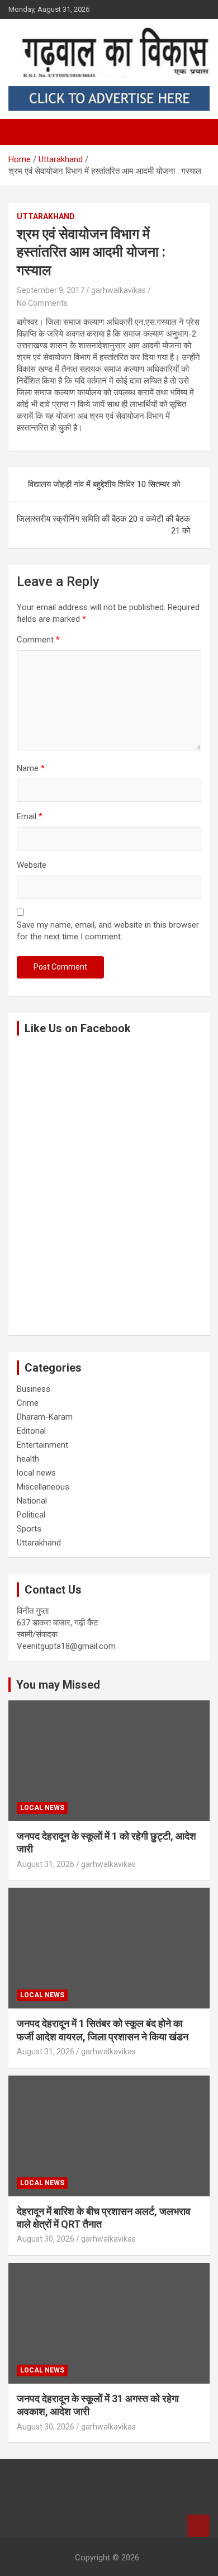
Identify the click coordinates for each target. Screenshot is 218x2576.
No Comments (42, 303)
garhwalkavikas (119, 290)
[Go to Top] (198, 2526)
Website (32, 865)
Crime (28, 1403)
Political (31, 1515)
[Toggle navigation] (22, 132)
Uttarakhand (46, 216)
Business (34, 1389)
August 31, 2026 (46, 1864)
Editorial (31, 1431)
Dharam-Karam (45, 1417)
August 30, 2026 (46, 2239)
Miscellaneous (43, 1487)
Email (30, 816)
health (28, 1459)
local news (36, 1473)
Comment (38, 640)
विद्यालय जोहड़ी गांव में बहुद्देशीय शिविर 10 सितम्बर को (104, 484)
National (32, 1501)
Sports (29, 1529)
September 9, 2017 (51, 290)
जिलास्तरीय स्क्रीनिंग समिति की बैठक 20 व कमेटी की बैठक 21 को (103, 525)
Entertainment (42, 1445)
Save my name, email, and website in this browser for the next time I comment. (108, 931)
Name (31, 768)
